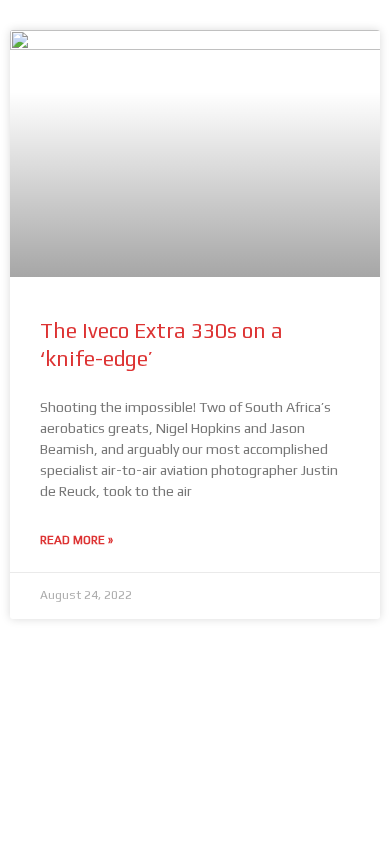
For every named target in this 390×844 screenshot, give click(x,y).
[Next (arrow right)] (108, 678)
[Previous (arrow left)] (35, 678)
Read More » (76, 540)
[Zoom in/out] (35, 646)
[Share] (181, 646)
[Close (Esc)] (254, 646)
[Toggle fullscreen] (108, 646)
